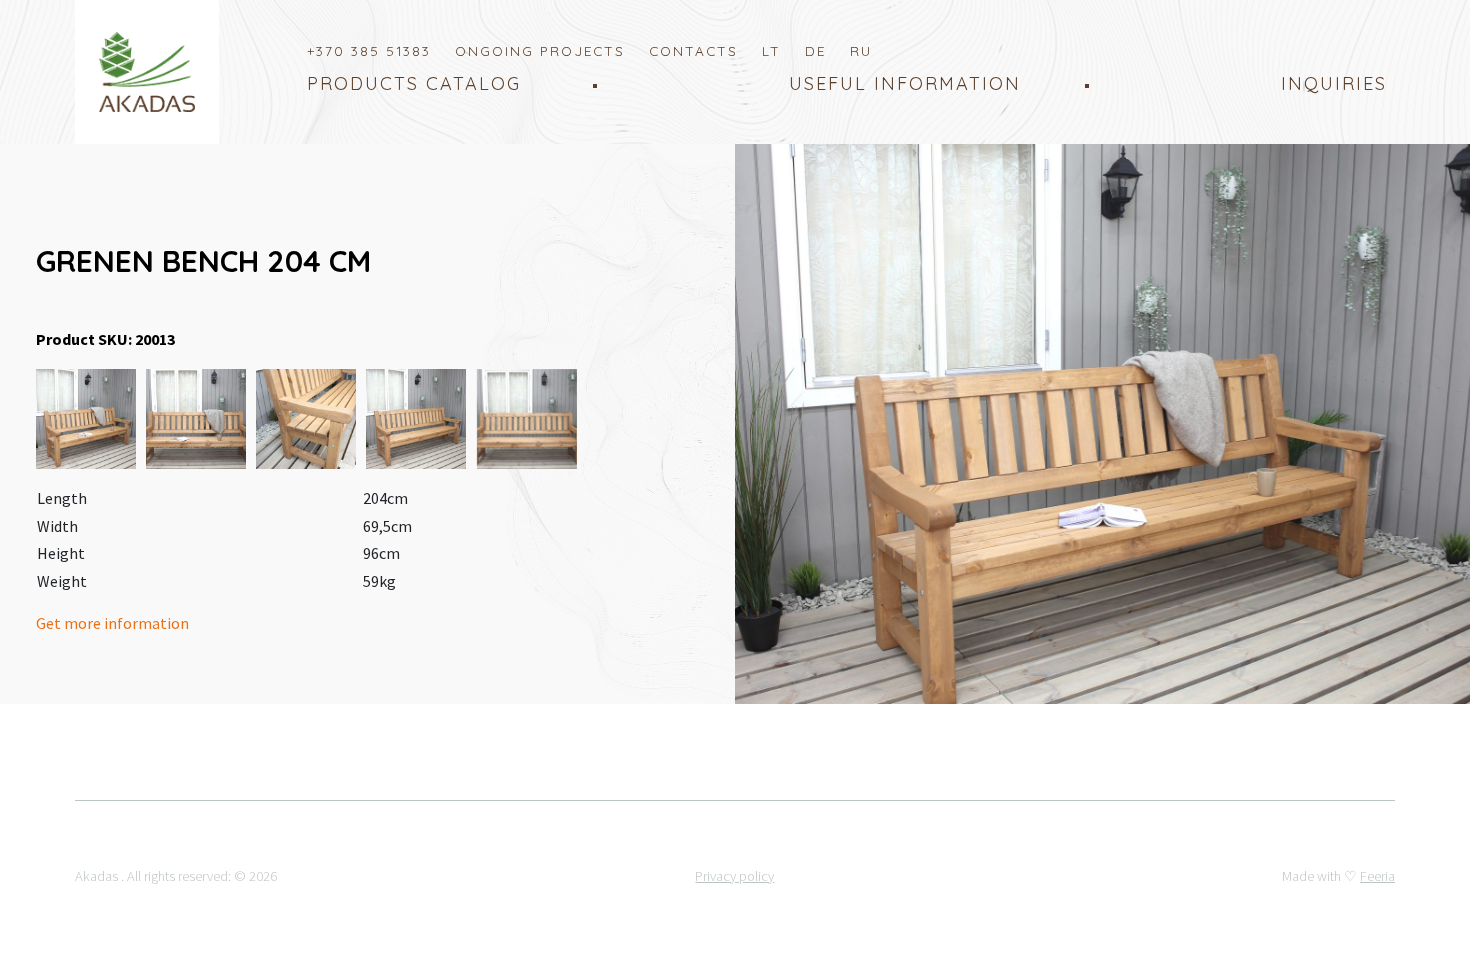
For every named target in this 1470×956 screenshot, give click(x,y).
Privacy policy (734, 876)
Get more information (114, 623)
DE (815, 50)
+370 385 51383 (369, 50)
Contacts (693, 50)
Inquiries (1334, 83)
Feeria (1377, 876)
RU (861, 50)
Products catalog (414, 83)
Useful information (905, 83)
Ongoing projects (540, 50)
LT (771, 50)
